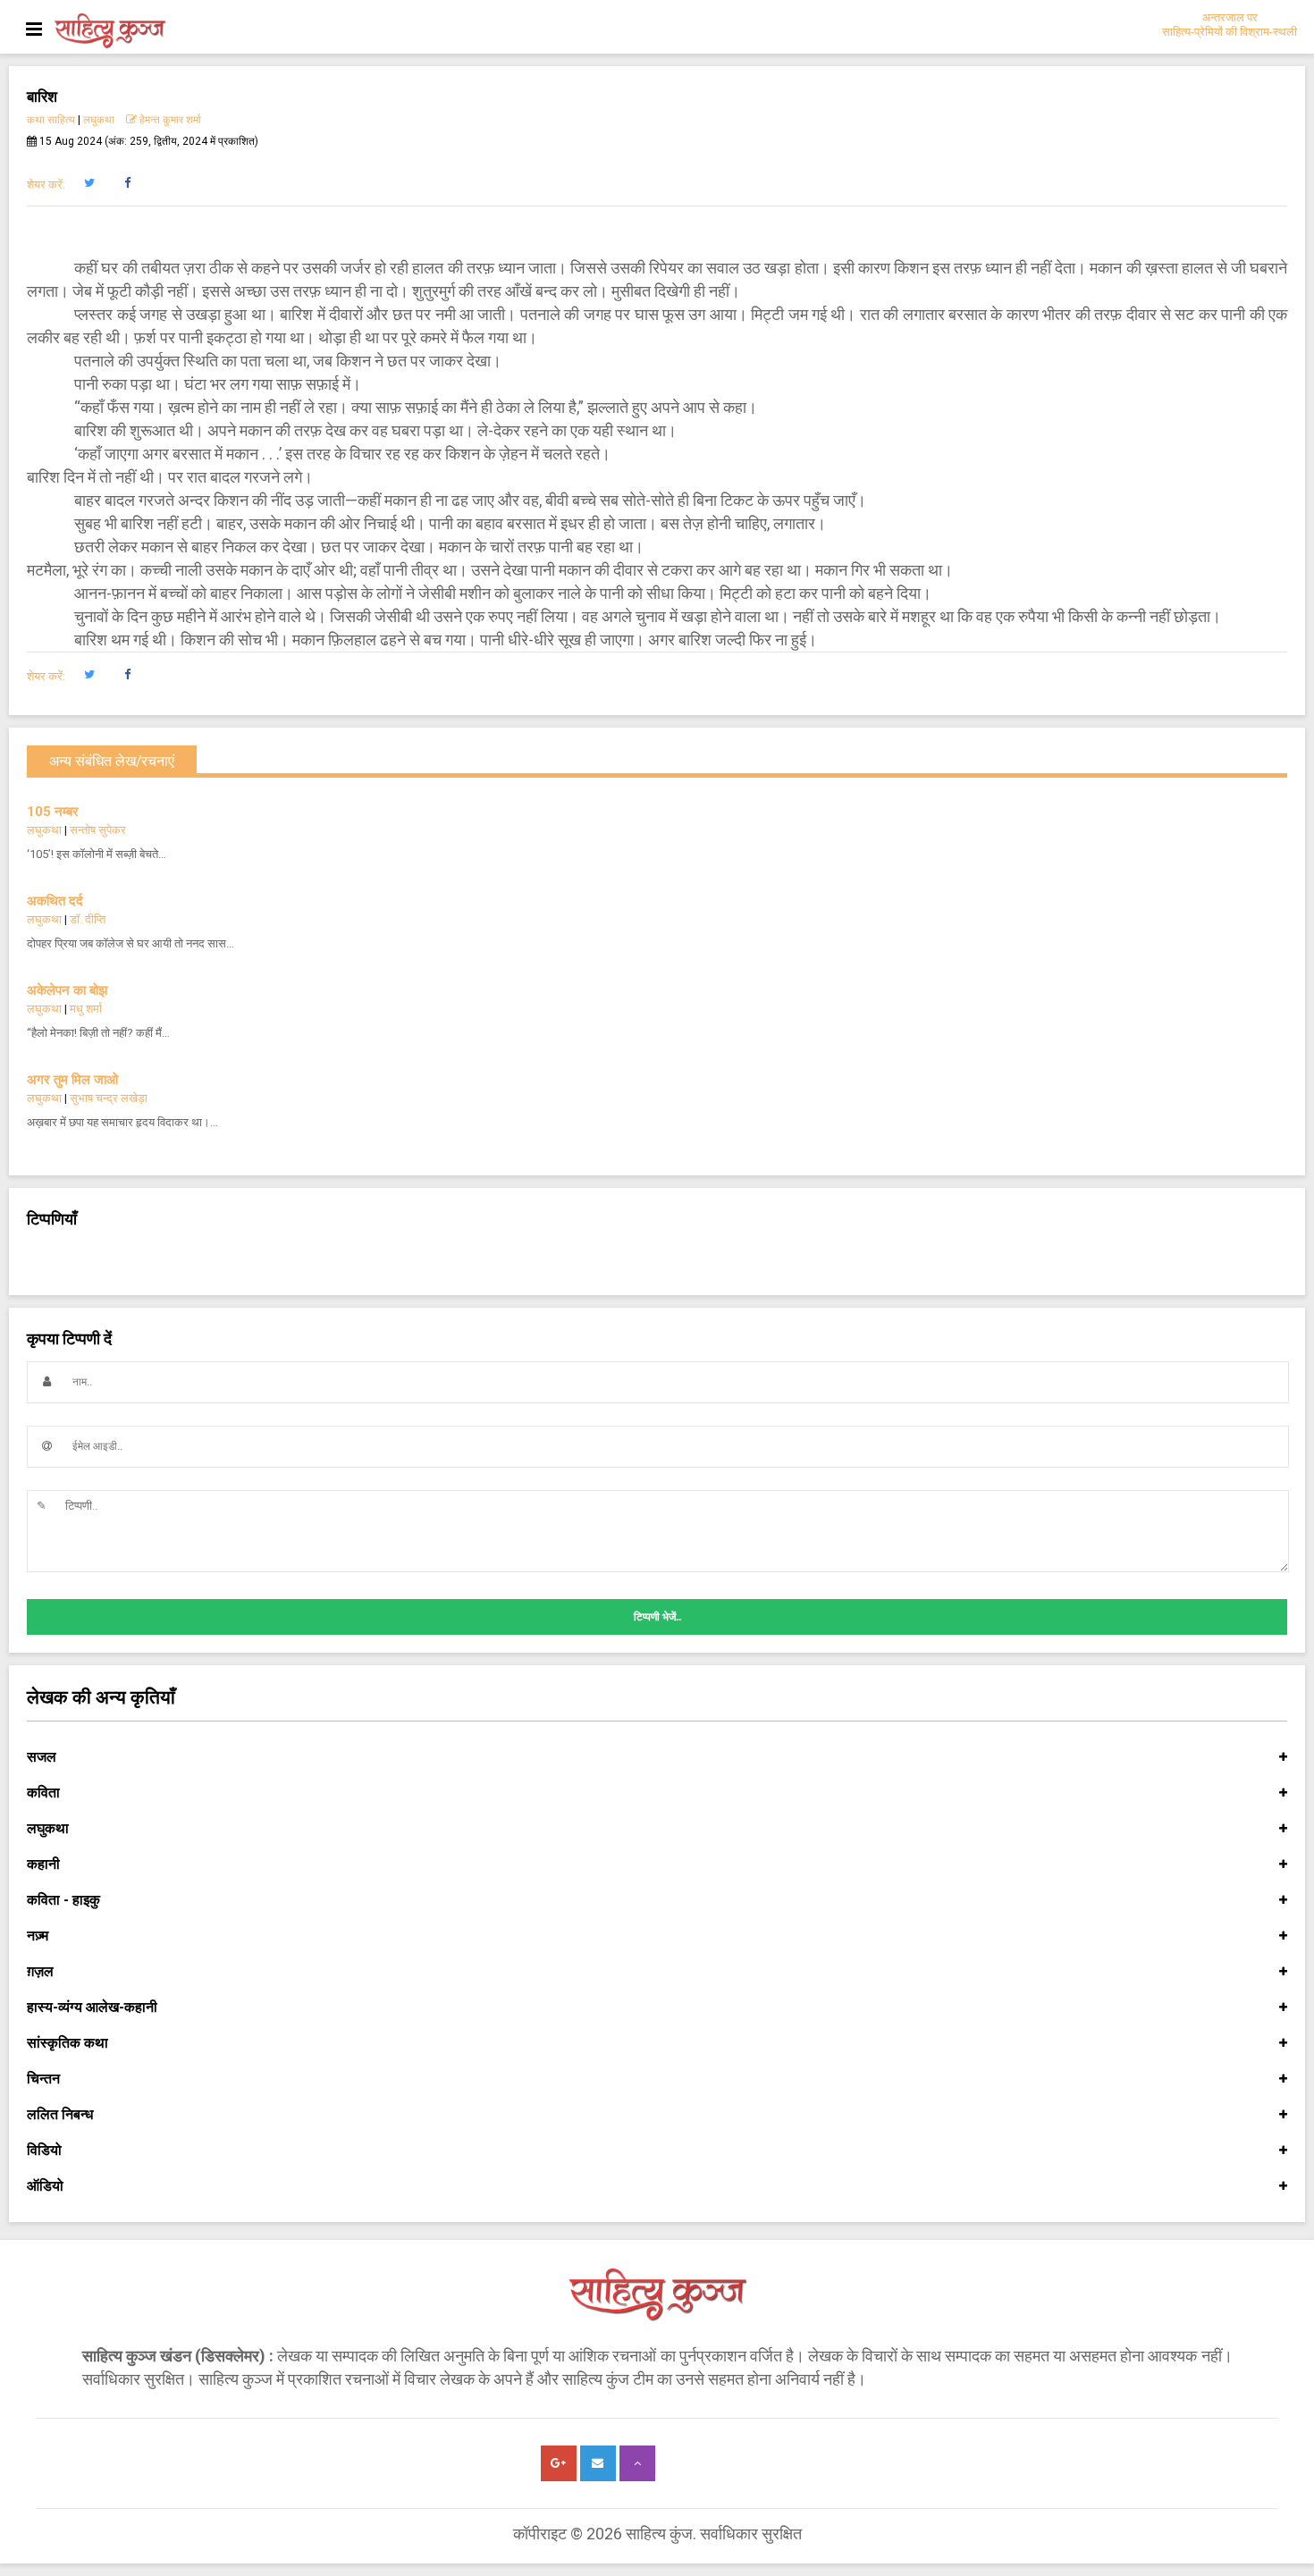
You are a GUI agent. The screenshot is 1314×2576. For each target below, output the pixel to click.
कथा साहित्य (51, 120)
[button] (89, 183)
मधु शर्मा (86, 1009)
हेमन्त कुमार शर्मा (169, 120)
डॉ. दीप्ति (88, 919)
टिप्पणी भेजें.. (657, 1617)
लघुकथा (99, 120)
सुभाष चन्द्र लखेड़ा (109, 1098)
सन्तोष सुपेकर (98, 830)
